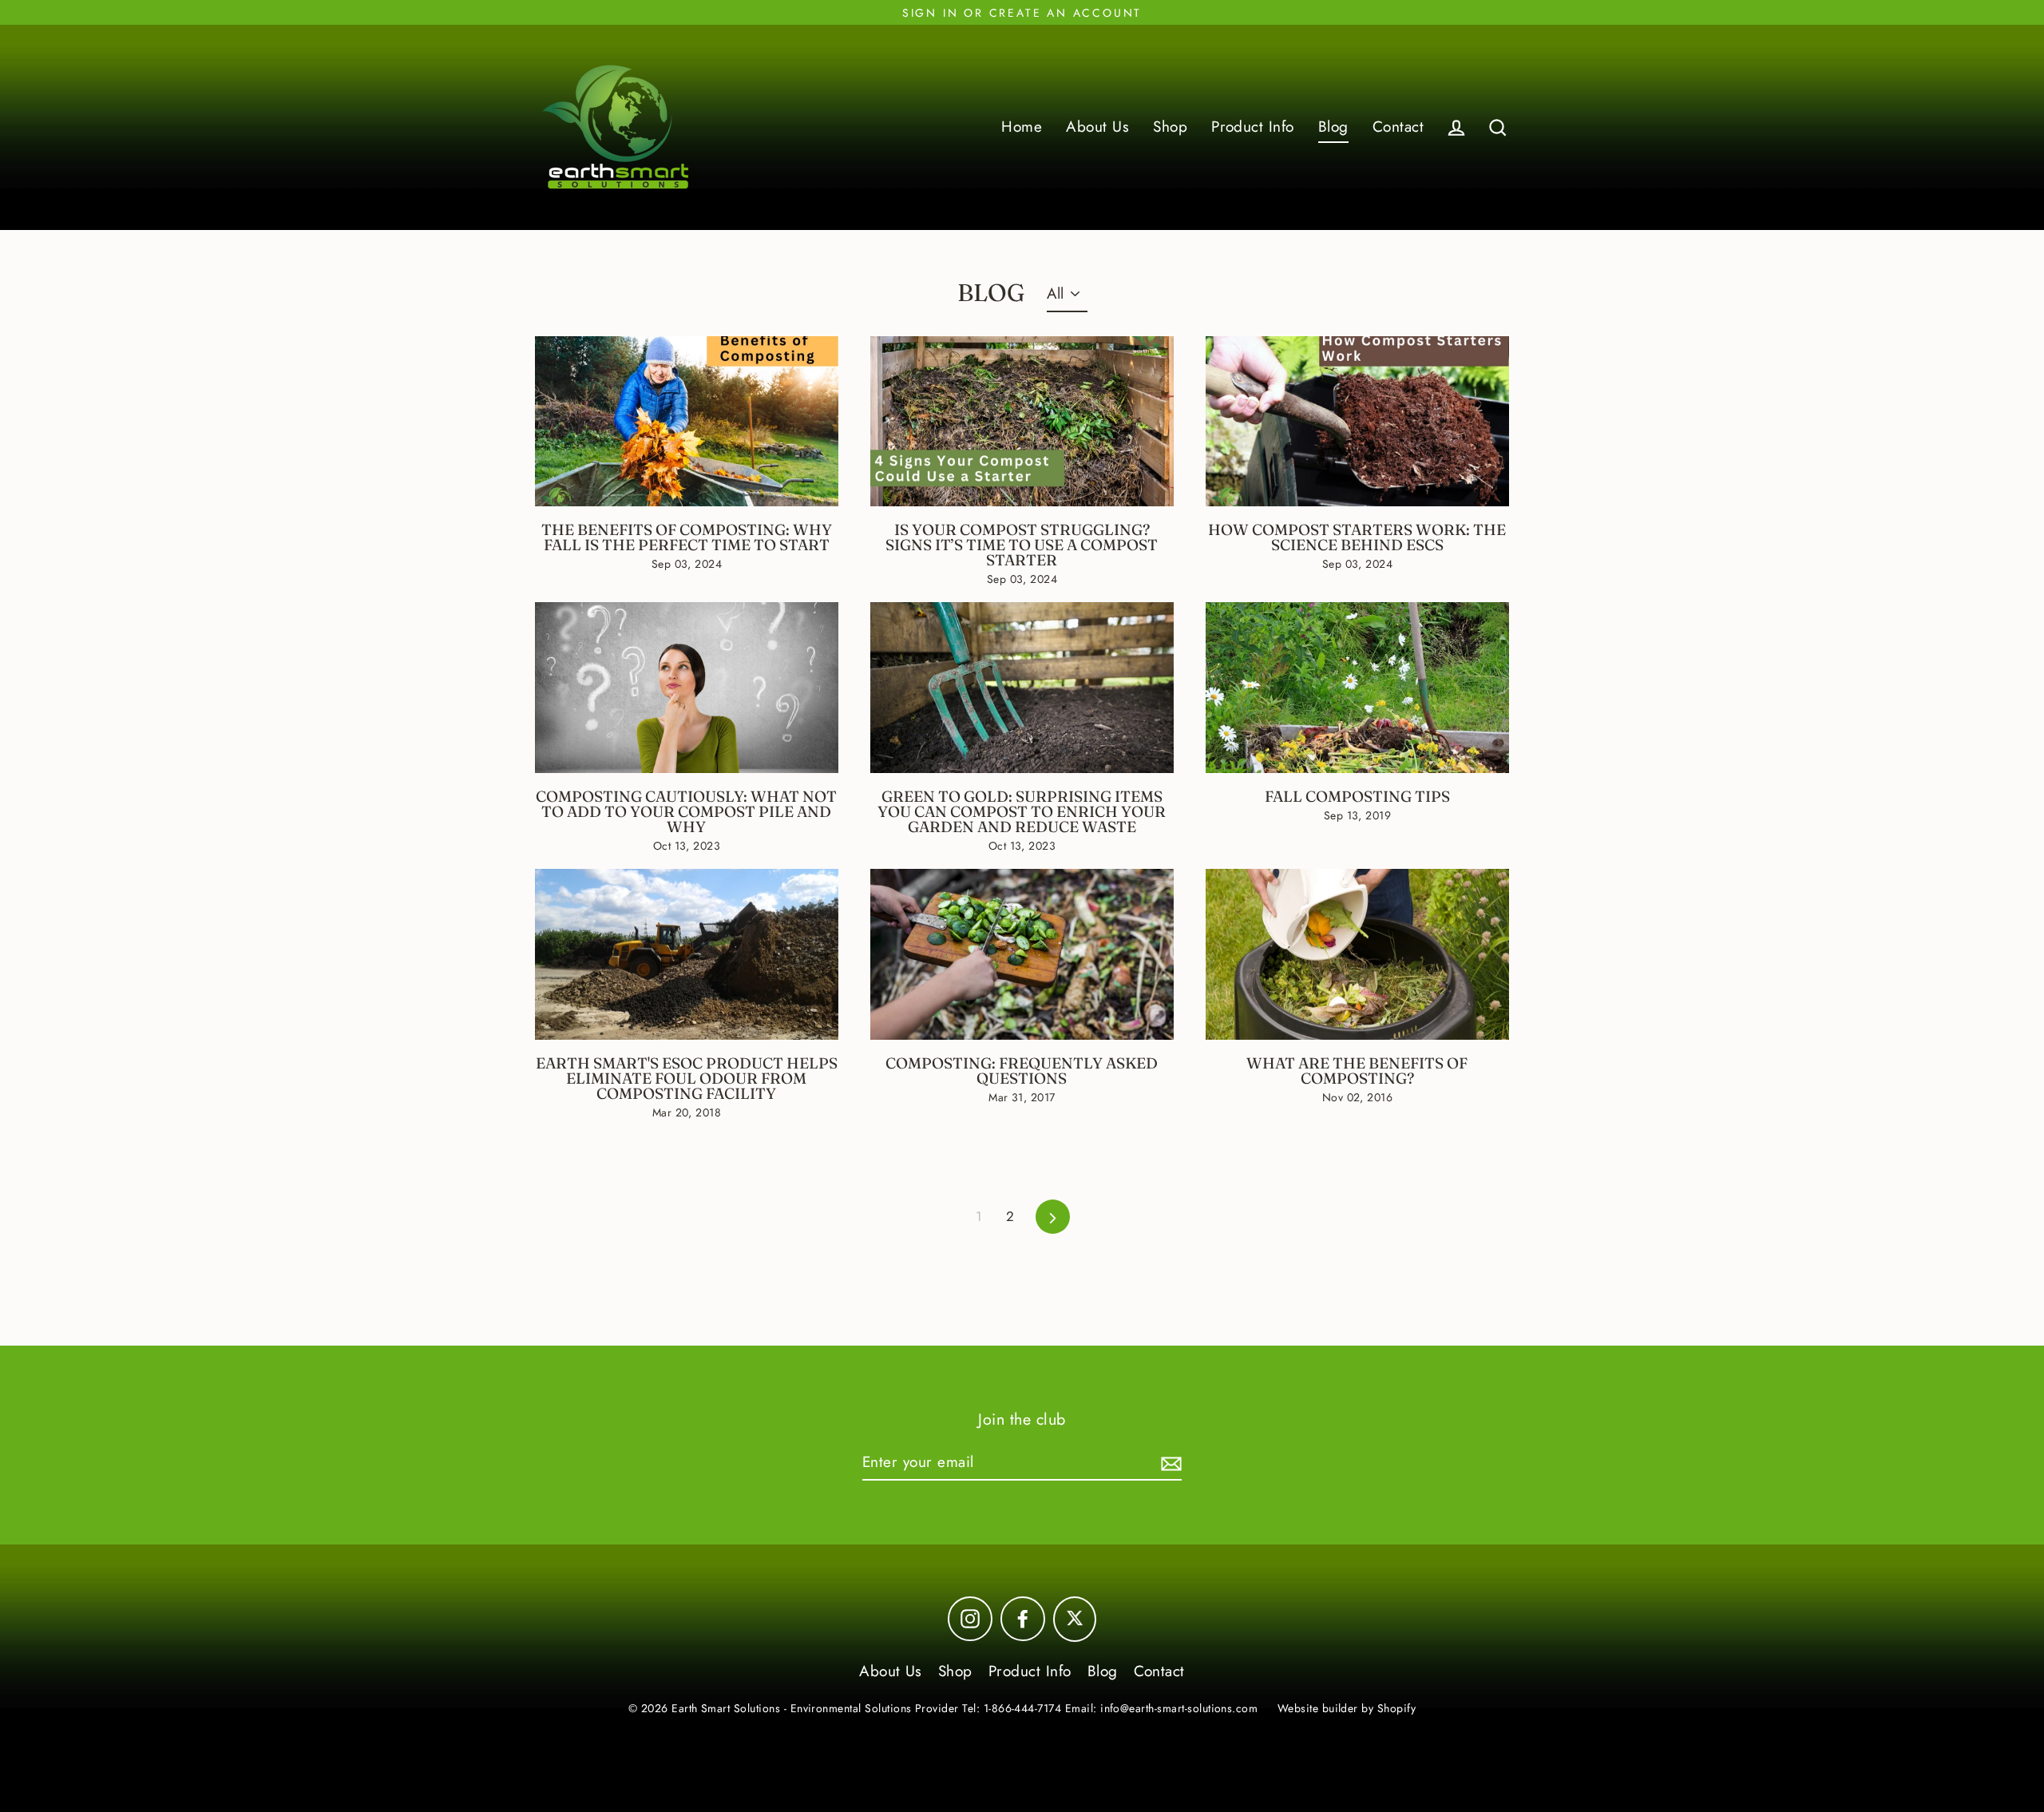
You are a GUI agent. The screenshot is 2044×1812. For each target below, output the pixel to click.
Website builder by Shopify (1347, 1708)
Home (1022, 127)
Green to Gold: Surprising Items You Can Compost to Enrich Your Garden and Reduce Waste (1022, 811)
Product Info (1253, 127)
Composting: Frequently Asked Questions (1022, 1071)
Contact (1398, 127)
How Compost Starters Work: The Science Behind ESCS (1357, 537)
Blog (1333, 127)
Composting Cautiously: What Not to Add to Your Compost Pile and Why (686, 811)
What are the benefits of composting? (1357, 1071)
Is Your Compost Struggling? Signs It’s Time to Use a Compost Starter (1022, 545)
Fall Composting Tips (1357, 796)
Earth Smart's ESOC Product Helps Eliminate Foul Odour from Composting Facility (687, 1078)
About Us (1097, 127)
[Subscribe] (1169, 1463)
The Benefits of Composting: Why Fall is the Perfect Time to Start (687, 537)
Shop (1170, 127)
